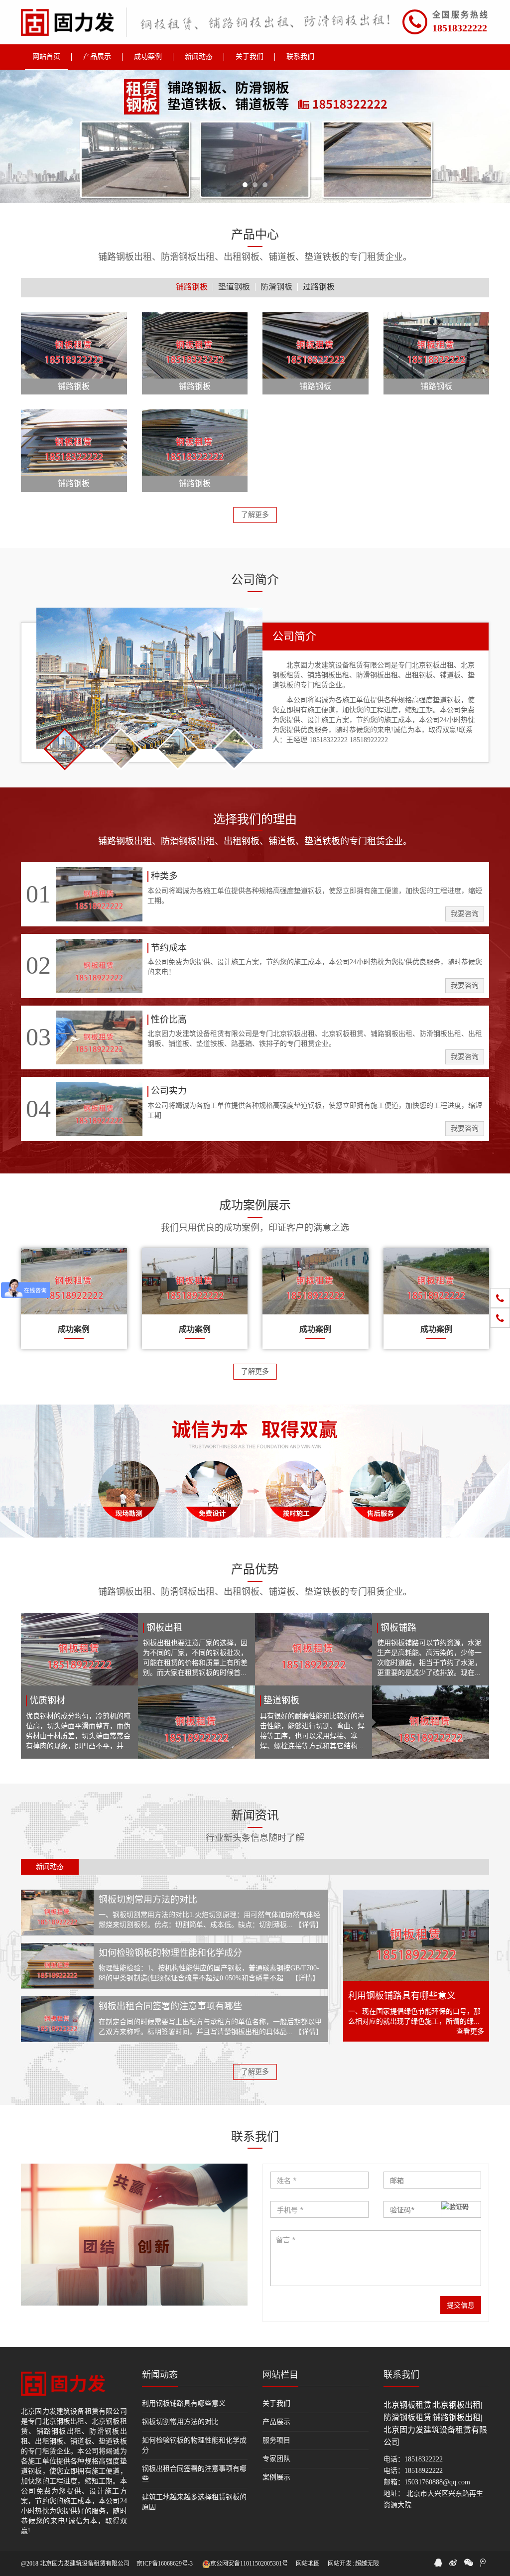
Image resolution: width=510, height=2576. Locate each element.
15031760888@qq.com (437, 2482)
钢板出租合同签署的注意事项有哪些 (170, 2006)
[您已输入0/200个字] (376, 2258)
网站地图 (308, 2564)
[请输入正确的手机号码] (319, 2209)
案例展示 (276, 2477)
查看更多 (470, 2031)
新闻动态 (160, 2375)
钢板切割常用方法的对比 (148, 1900)
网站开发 (340, 2564)
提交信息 (461, 2305)
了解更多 (255, 515)
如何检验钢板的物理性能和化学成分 (170, 1953)
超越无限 (367, 2564)
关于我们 (276, 2403)
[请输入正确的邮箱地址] (433, 2180)
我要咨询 (465, 914)
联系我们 (401, 2375)
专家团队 (276, 2459)
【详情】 (309, 1925)
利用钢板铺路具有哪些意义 (402, 1996)
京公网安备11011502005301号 (249, 2564)
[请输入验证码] (433, 2209)
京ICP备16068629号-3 (165, 2564)
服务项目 (276, 2440)
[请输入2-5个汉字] (319, 2180)
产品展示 (276, 2422)
